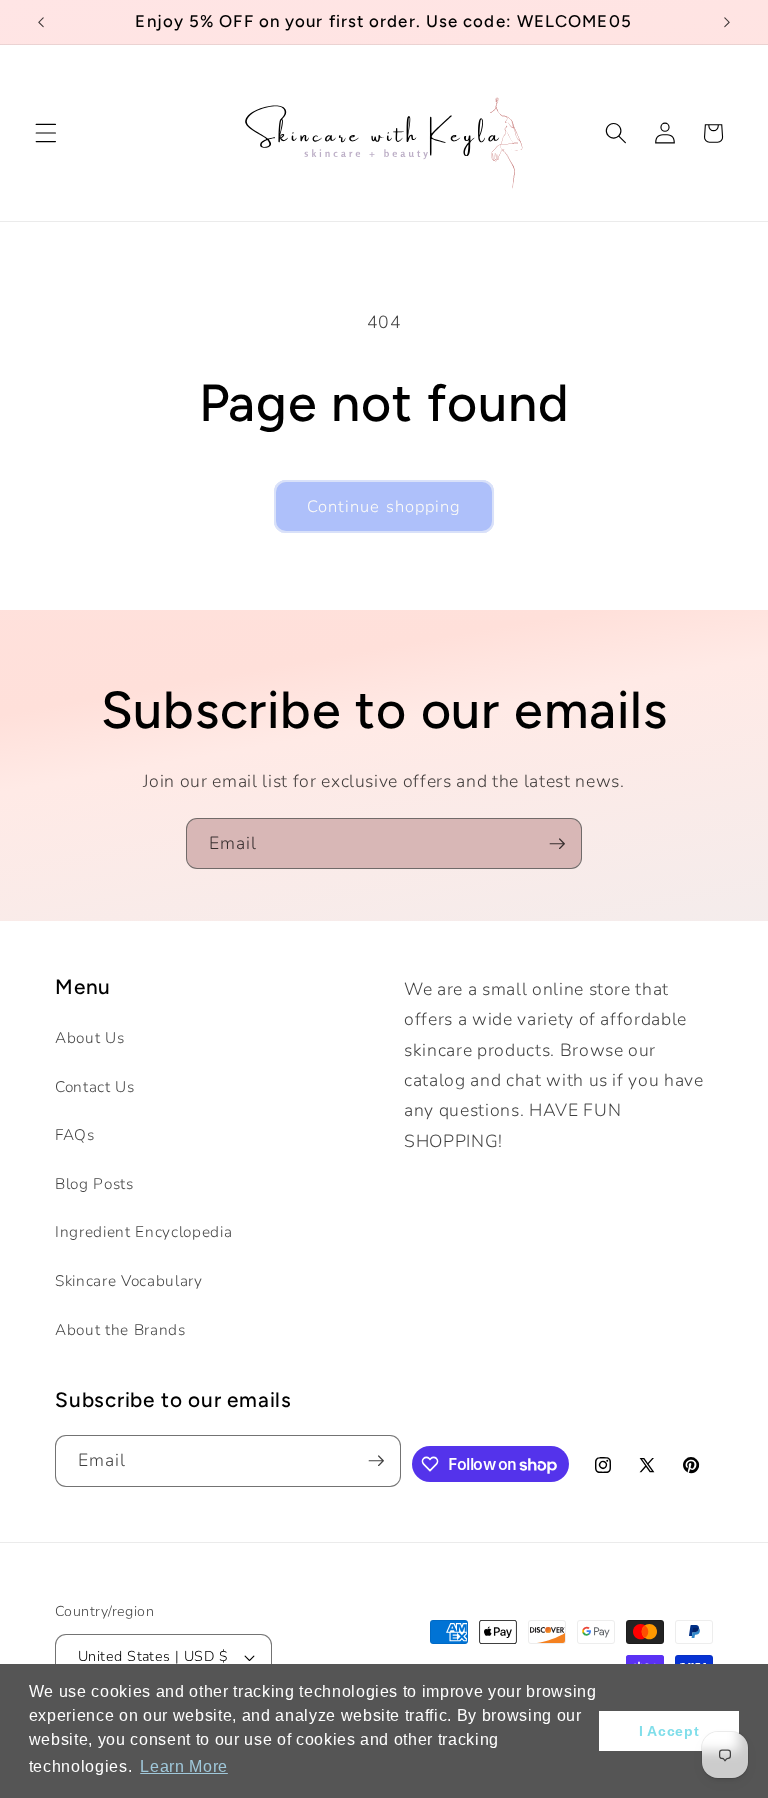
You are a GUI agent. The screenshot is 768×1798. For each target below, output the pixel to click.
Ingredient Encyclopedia (143, 1231)
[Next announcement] (727, 22)
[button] (46, 133)
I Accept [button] (669, 1731)
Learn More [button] (184, 1766)
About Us (89, 1037)
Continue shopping (384, 506)
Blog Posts (94, 1183)
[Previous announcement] (41, 22)
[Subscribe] (557, 844)
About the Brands (120, 1329)
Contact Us (95, 1086)
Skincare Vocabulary (129, 1280)
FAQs (75, 1134)
